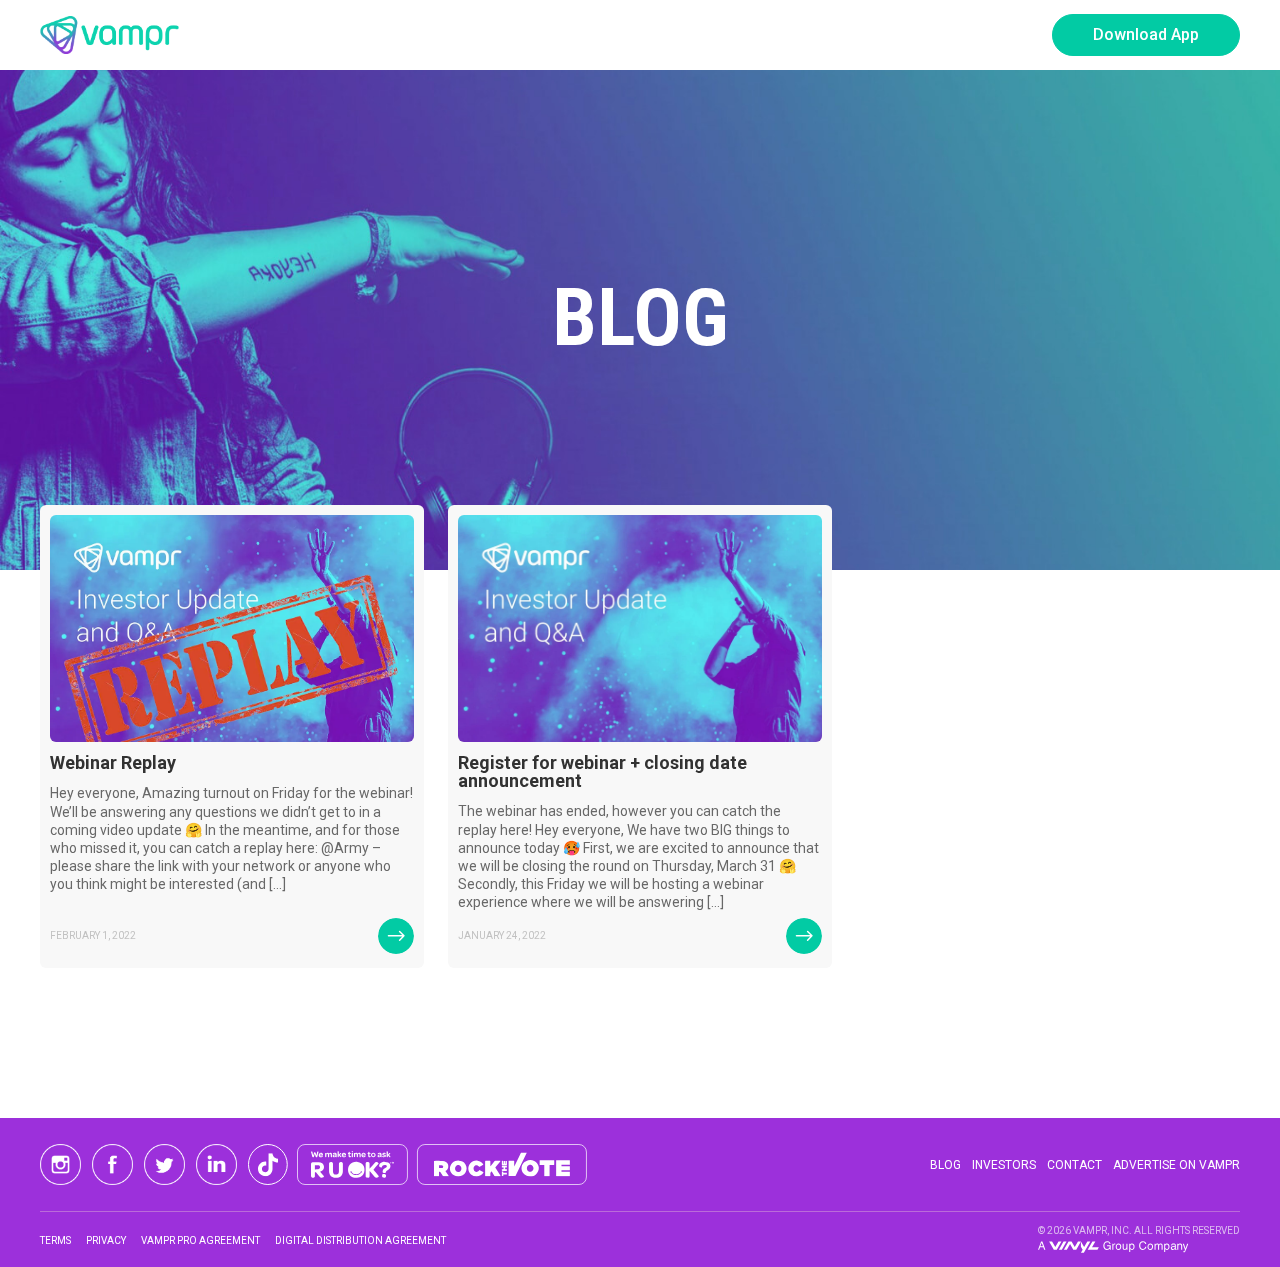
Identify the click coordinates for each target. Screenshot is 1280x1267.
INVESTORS (1004, 1165)
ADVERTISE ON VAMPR (1176, 1165)
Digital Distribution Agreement (360, 1240)
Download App (1146, 34)
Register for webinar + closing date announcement (602, 771)
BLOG (945, 1165)
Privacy (106, 1240)
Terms (55, 1240)
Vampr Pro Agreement (200, 1240)
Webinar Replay (113, 762)
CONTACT (1074, 1165)
